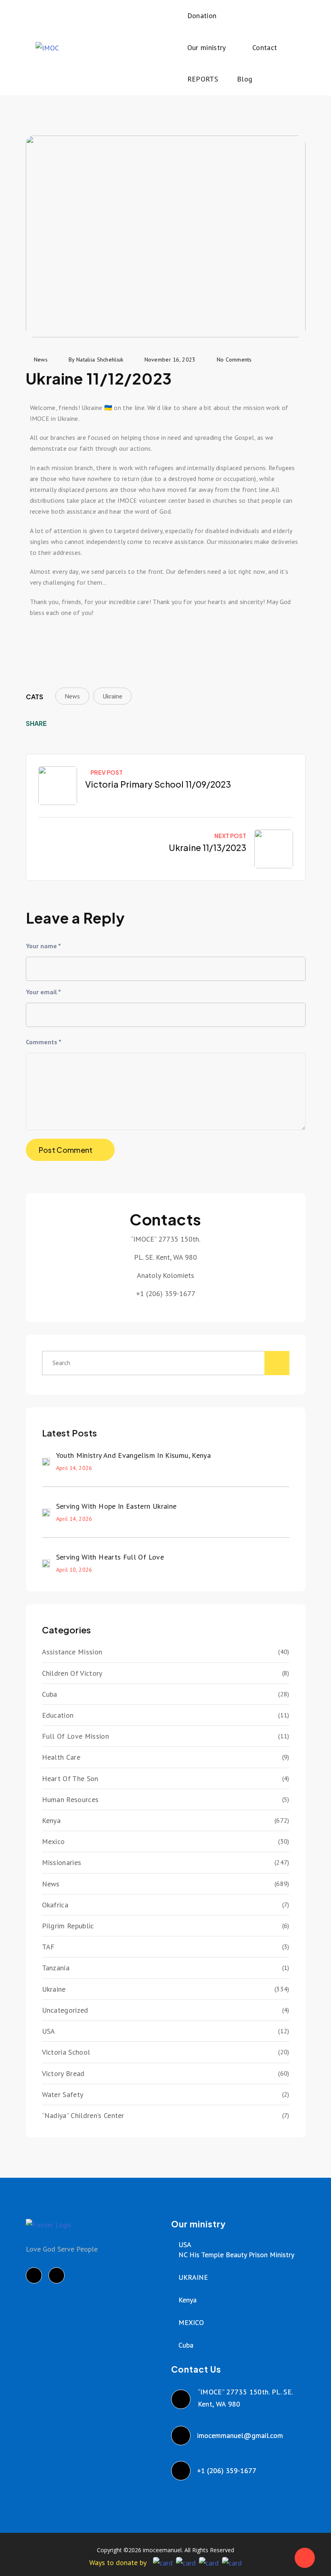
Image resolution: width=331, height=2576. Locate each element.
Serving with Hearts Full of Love (110, 1557)
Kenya (51, 1820)
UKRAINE (193, 2277)
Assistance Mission (72, 1652)
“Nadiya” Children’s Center (83, 2115)
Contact (265, 47)
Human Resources (70, 1799)
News (72, 696)
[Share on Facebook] (59, 723)
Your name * (43, 946)
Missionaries (62, 1862)
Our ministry (207, 47)
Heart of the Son (70, 1778)
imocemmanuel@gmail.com (240, 2435)
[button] (38, 641)
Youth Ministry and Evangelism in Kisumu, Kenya (134, 1455)
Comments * (44, 1042)
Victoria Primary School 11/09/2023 (158, 784)
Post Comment (66, 1150)
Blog (245, 79)
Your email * (43, 992)
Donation (202, 16)
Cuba (50, 1694)
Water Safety (63, 2094)
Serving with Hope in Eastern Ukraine (116, 1506)
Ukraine (112, 696)
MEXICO (191, 2322)
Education (58, 1715)
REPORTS (203, 79)
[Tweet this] (71, 723)
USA (49, 2031)
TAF (48, 1947)
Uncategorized (65, 2010)
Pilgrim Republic (68, 1926)
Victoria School (66, 2052)
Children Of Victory (72, 1673)
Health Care (61, 1757)
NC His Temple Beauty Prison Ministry (236, 2255)
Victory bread (63, 2073)
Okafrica (55, 1905)
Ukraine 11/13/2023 (207, 848)
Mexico (53, 1841)
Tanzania (56, 1968)
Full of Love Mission (75, 1736)
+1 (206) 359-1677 (227, 2470)
